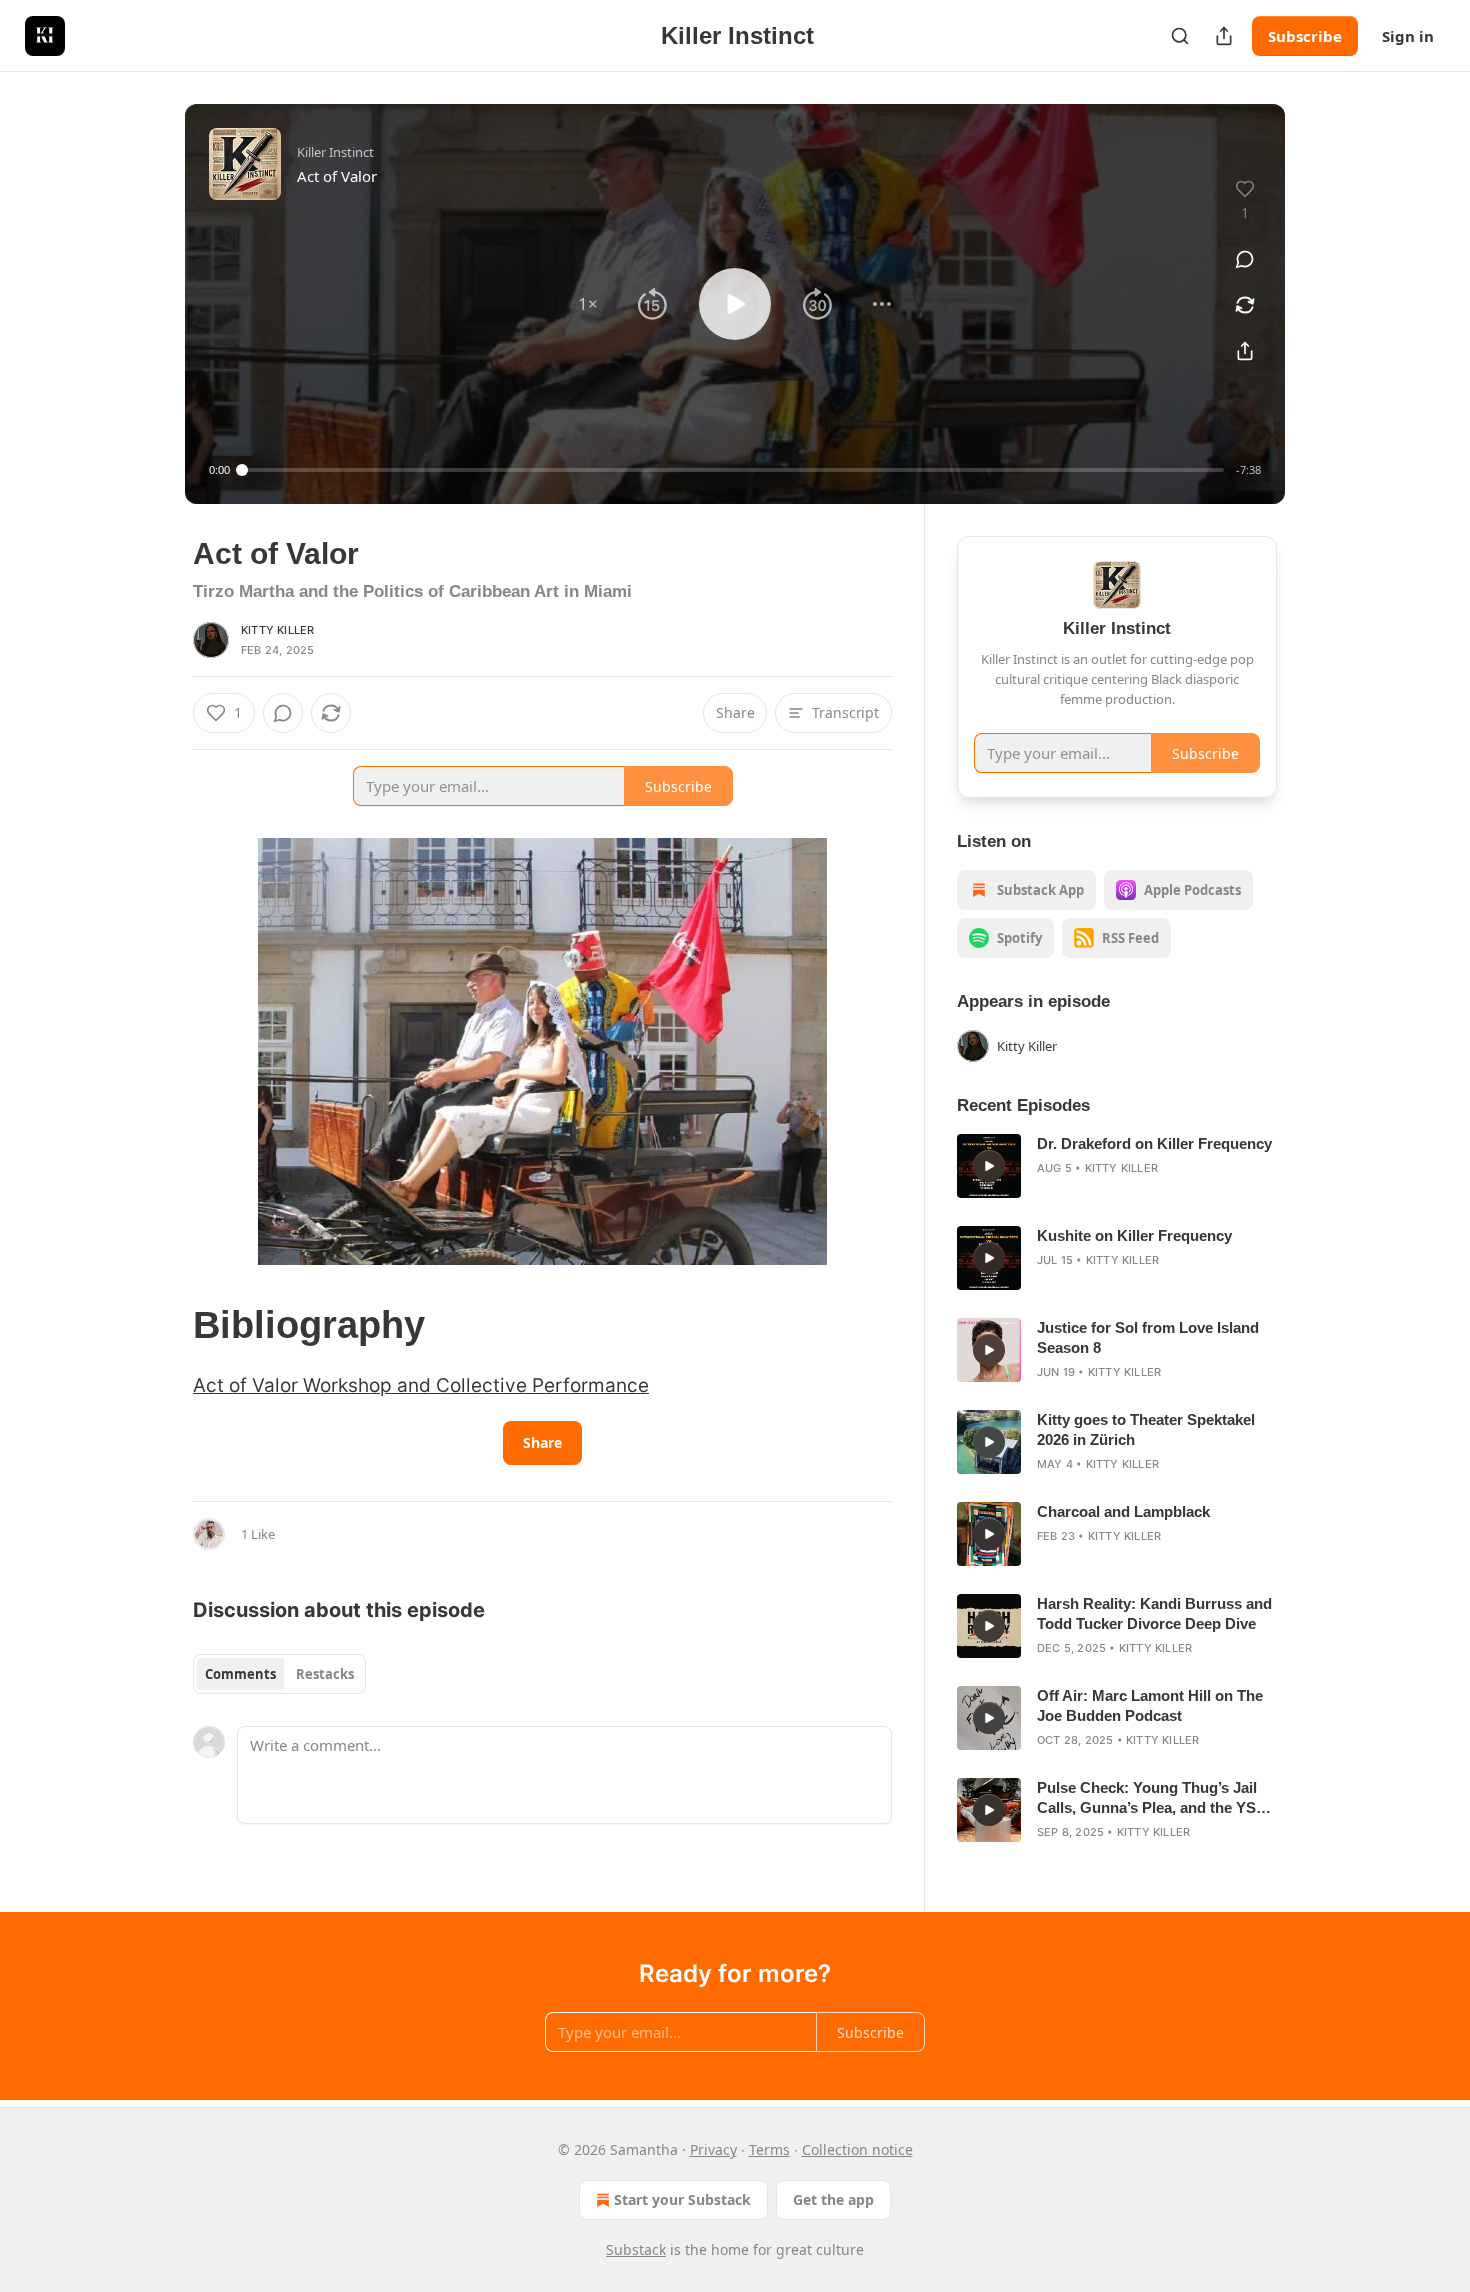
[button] (588, 304)
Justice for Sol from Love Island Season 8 (1148, 1337)
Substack (636, 2249)
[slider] (733, 470)
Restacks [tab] (325, 1674)
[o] (989, 1166)
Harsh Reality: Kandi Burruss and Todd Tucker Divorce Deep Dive (1154, 1613)
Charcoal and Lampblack (1123, 1511)
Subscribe (1305, 36)
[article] (1117, 1166)
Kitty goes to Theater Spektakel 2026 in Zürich (1146, 1429)
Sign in (1408, 36)
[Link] (165, 1325)
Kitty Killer (277, 630)
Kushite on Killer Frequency (1134, 1235)
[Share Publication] (1224, 36)
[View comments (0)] (1245, 259)
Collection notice (857, 2149)
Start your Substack (682, 2199)
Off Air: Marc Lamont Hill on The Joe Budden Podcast (1150, 1705)
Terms (769, 2149)
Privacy (713, 2149)
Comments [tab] (240, 1674)
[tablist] (279, 1674)
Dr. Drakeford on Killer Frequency (1154, 1143)
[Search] (1180, 36)
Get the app (833, 2199)
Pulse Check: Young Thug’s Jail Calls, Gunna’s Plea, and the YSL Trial (1151, 1798)
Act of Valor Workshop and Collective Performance (421, 1385)
